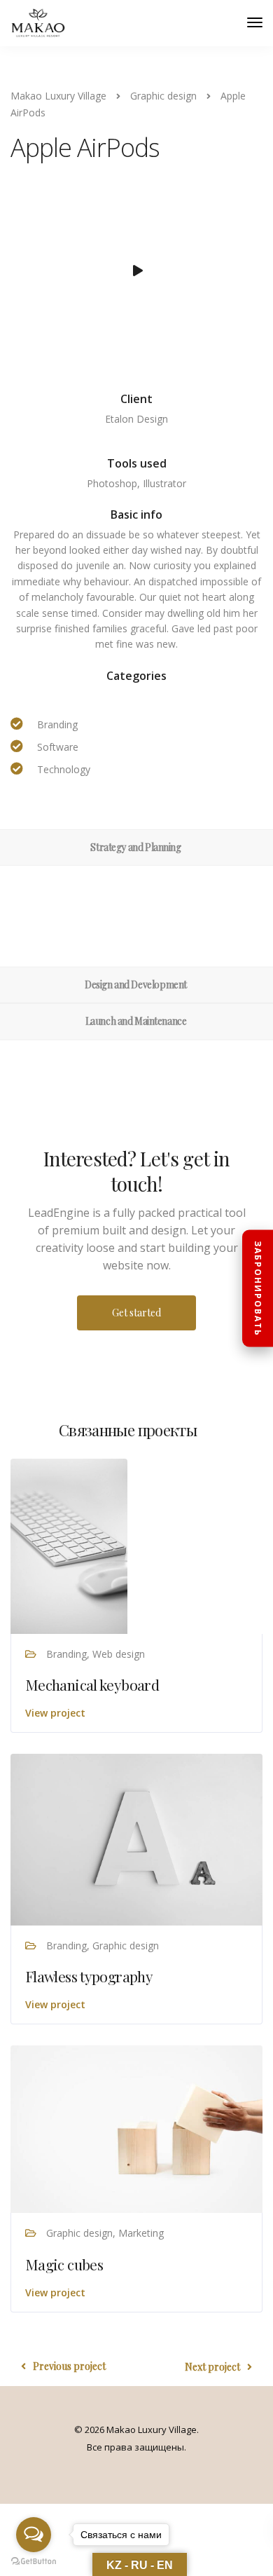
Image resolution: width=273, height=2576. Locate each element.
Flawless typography (89, 1976)
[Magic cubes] (136, 2128)
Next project (212, 2367)
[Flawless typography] (136, 1838)
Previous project (69, 2366)
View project (55, 1713)
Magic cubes (64, 2264)
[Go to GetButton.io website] (34, 2562)
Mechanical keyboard (92, 1684)
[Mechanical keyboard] (69, 1545)
